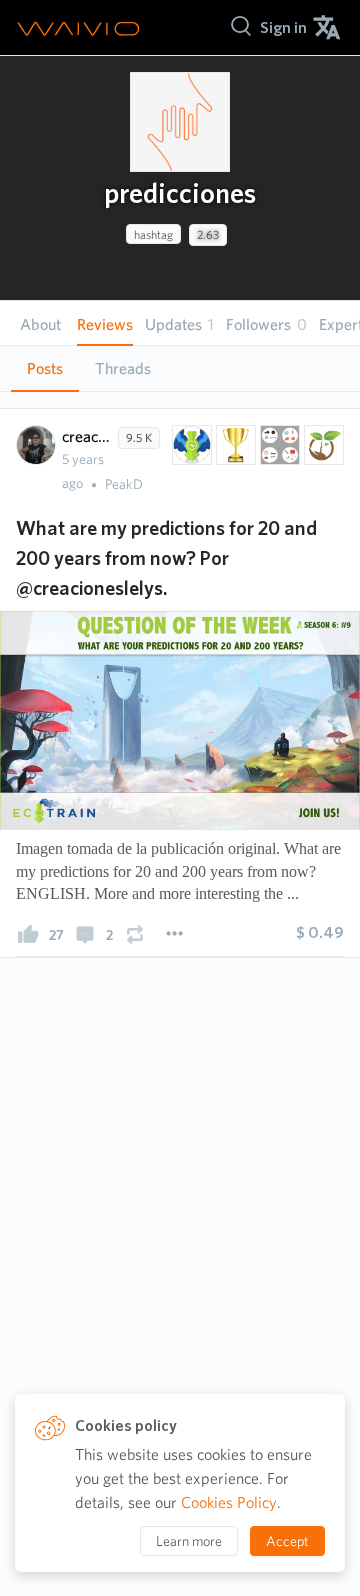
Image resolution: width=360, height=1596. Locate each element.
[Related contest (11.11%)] (234, 445)
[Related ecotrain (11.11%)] (190, 445)
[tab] (45, 369)
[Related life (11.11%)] (322, 445)
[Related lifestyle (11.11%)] (278, 445)
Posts (45, 368)
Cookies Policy (229, 1502)
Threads (123, 368)
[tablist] (180, 368)
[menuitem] (283, 27)
